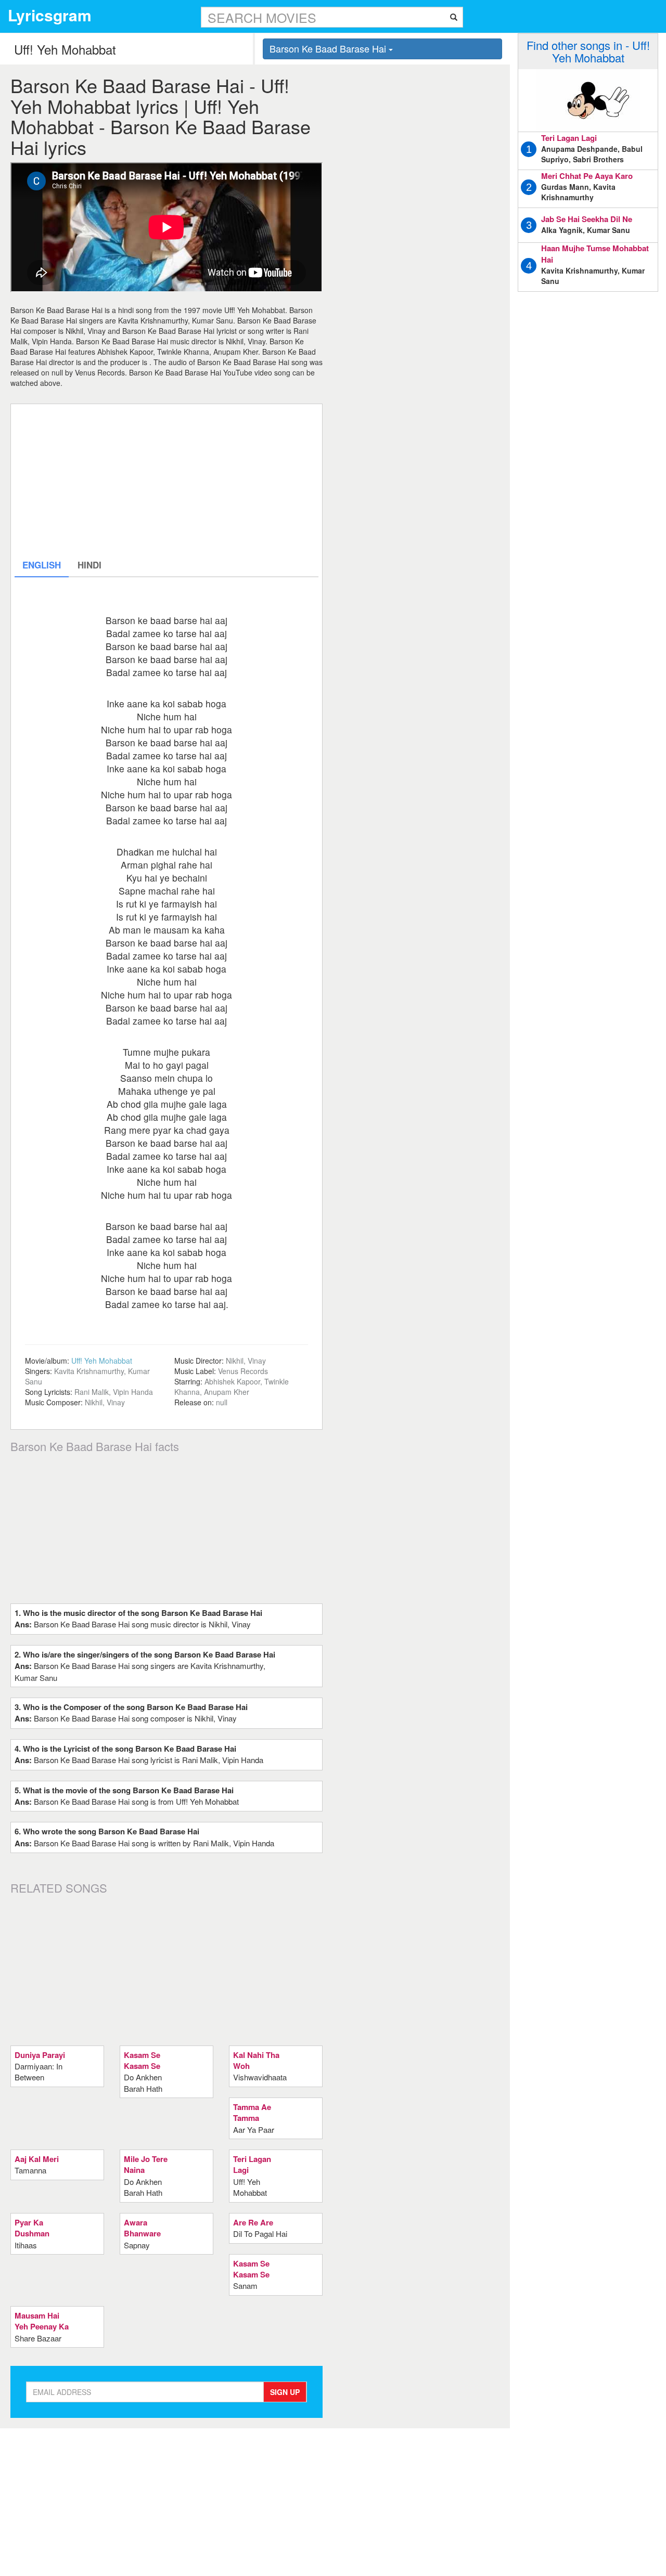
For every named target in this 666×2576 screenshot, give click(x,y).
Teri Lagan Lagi (569, 138)
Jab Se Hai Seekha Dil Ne (587, 219)
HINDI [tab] (89, 565)
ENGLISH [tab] (42, 565)
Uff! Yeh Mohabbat (102, 1361)
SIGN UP (285, 2392)
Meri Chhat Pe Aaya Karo (587, 176)
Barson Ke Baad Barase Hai (329, 48)
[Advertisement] (166, 481)
